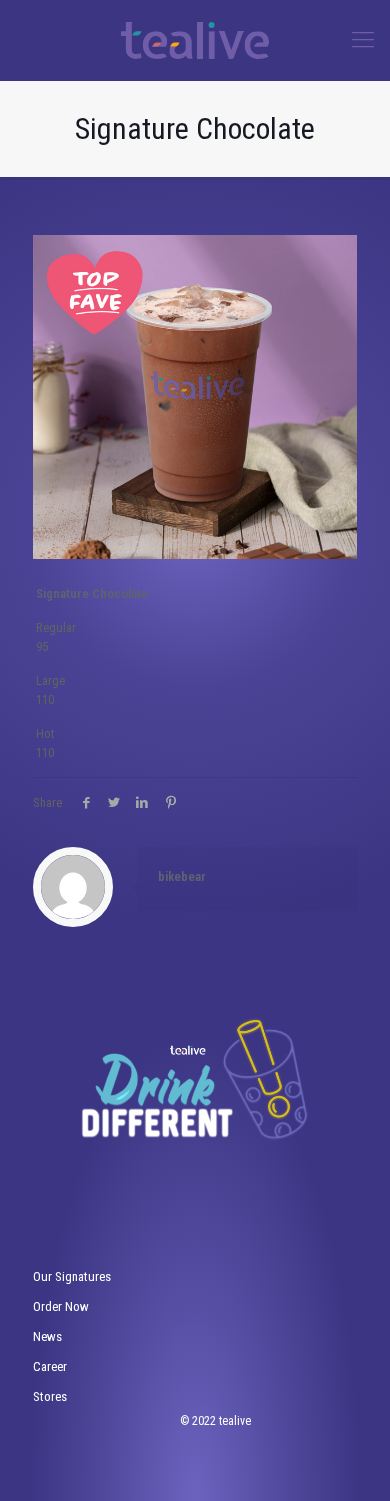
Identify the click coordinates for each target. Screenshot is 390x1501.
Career (50, 1366)
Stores (50, 1396)
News (47, 1336)
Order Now (61, 1306)
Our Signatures (72, 1276)
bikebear (182, 876)
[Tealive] (195, 40)
